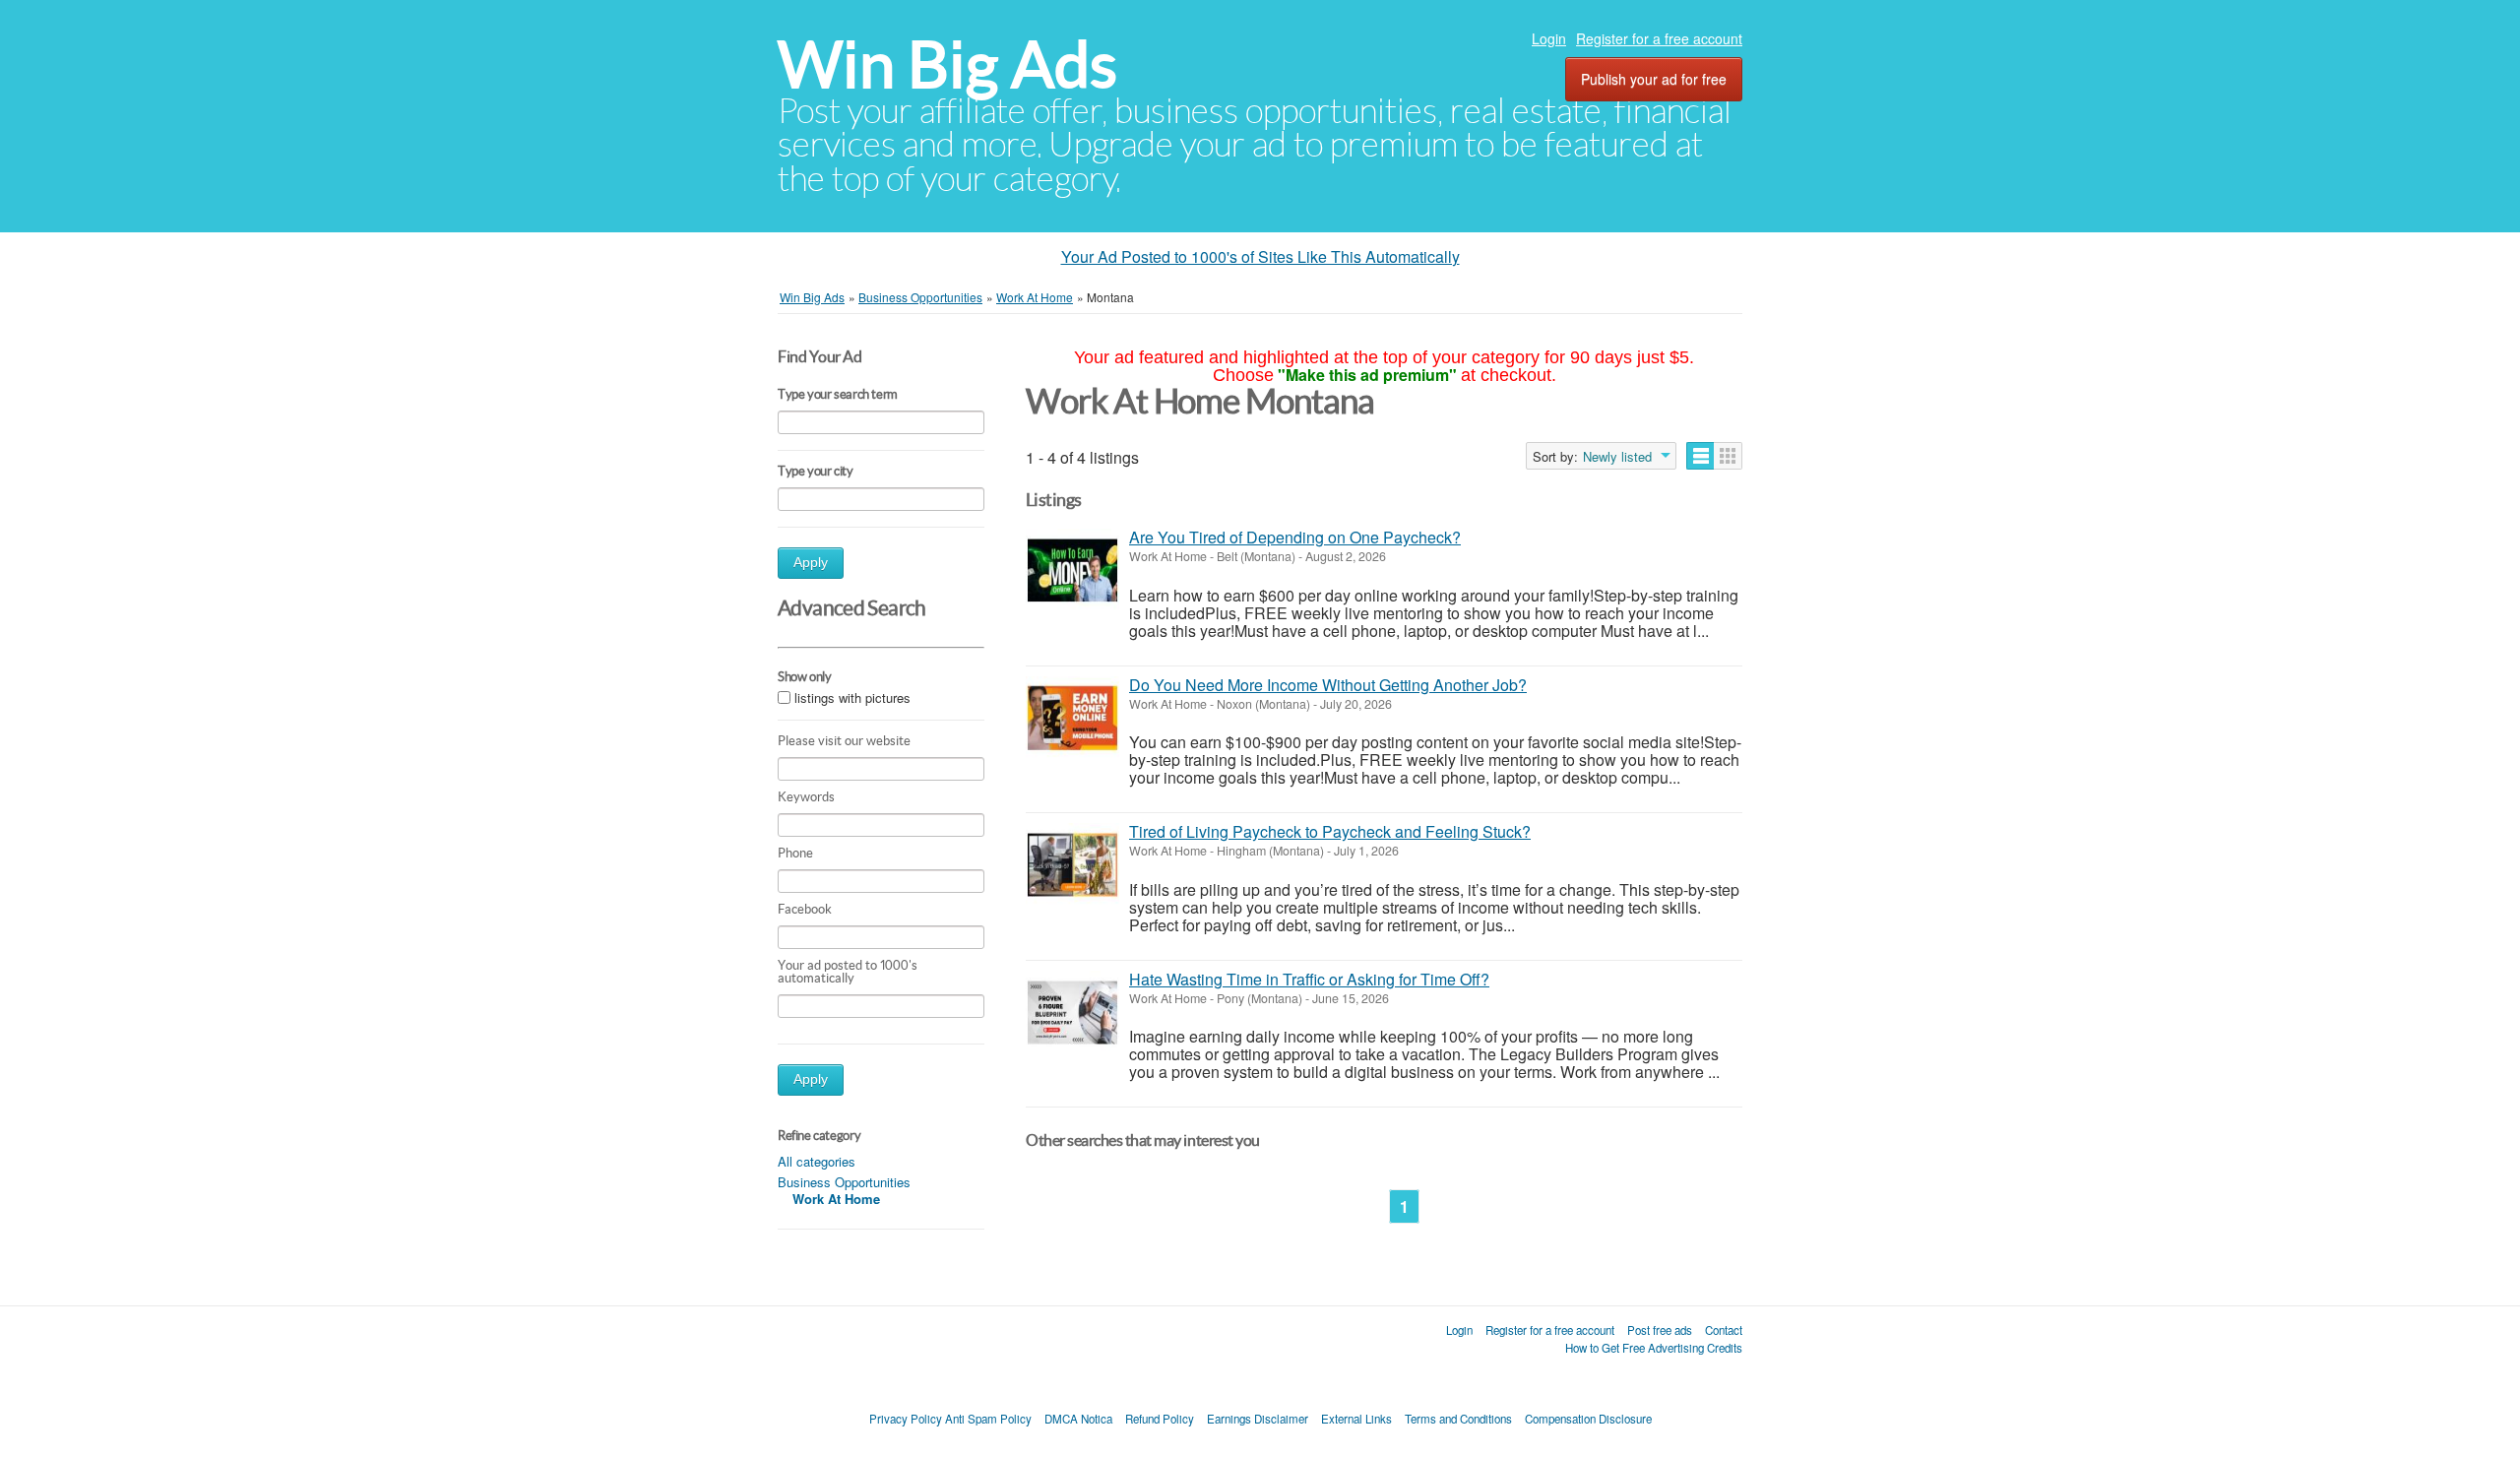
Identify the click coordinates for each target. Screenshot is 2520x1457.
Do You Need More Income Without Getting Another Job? (1328, 685)
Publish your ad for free (1654, 79)
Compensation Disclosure (1588, 1419)
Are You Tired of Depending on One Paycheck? (1295, 537)
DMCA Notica (1078, 1419)
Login (1549, 38)
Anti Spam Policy (988, 1419)
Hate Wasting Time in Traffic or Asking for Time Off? (1309, 979)
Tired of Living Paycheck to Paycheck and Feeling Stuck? (1330, 831)
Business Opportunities (844, 1182)
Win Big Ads (947, 64)
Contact (1724, 1330)
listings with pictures (852, 697)
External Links (1356, 1419)
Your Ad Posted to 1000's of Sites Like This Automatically (1260, 256)
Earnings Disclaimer (1258, 1419)
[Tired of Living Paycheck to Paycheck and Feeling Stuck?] (1072, 865)
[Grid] (1728, 456)
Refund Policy (1160, 1419)
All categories (817, 1161)
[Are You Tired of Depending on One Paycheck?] (1072, 570)
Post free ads (1660, 1330)
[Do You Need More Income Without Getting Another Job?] (1072, 718)
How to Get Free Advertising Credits (1654, 1348)
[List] (1701, 456)
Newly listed (1617, 457)
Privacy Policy (906, 1419)
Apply (811, 563)
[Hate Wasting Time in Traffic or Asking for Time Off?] (1072, 1013)
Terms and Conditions (1458, 1419)
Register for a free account (1659, 38)
